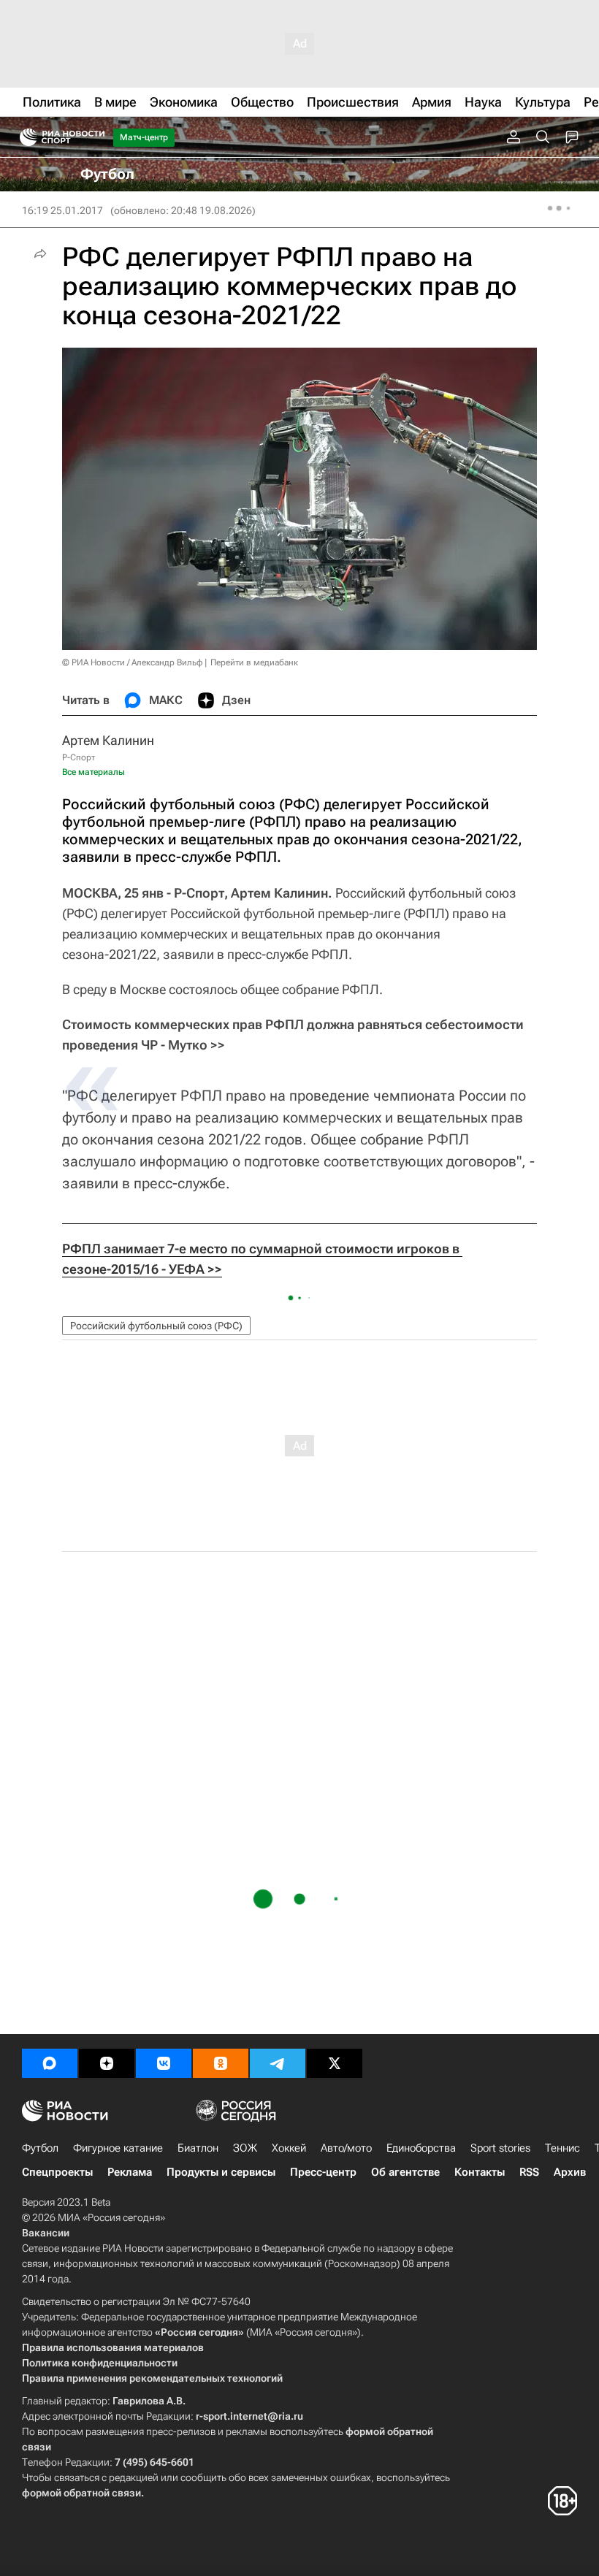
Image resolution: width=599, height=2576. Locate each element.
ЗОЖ (245, 2148)
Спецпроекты (57, 2172)
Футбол (40, 2148)
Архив (570, 2172)
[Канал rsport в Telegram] (278, 2063)
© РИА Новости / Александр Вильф (132, 662)
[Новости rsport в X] (335, 2063)
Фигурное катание (118, 2148)
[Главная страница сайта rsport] (95, 137)
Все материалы (94, 772)
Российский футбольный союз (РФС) (156, 1326)
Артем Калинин (108, 740)
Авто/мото (346, 2148)
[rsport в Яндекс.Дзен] (107, 2063)
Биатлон (198, 2148)
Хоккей (289, 2148)
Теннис (562, 2148)
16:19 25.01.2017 (62, 210)
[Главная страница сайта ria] (24, 137)
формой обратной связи (81, 2493)
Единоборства (421, 2148)
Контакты (480, 2172)
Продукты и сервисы (221, 2172)
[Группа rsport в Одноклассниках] (221, 2063)
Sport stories (500, 2148)
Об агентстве (405, 2172)
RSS (529, 2172)
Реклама (130, 2172)
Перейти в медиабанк (254, 662)
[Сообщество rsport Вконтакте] (164, 2063)
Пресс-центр (323, 2172)
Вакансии (46, 2233)
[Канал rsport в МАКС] (50, 2063)
